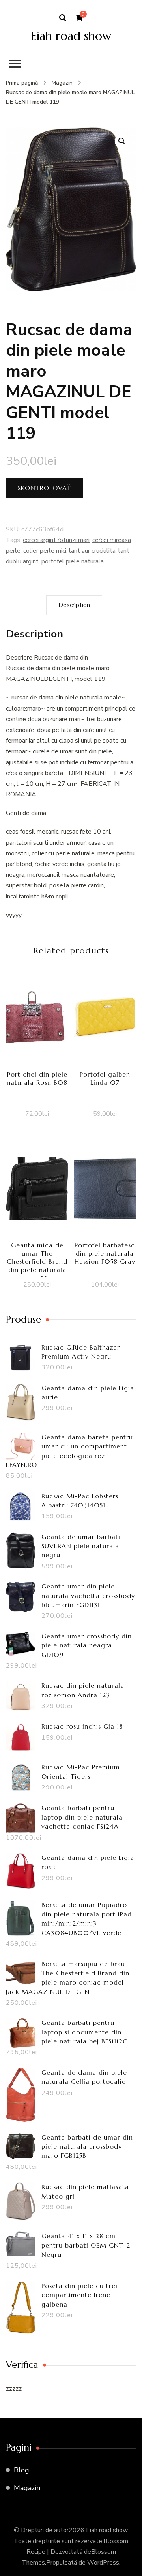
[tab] (74, 605)
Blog (21, 2470)
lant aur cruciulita (92, 551)
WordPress (103, 2563)
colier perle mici (45, 551)
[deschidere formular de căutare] (63, 18)
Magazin (27, 2488)
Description (74, 605)
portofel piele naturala (73, 561)
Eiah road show (71, 36)
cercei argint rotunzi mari (56, 540)
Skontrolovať (44, 488)
